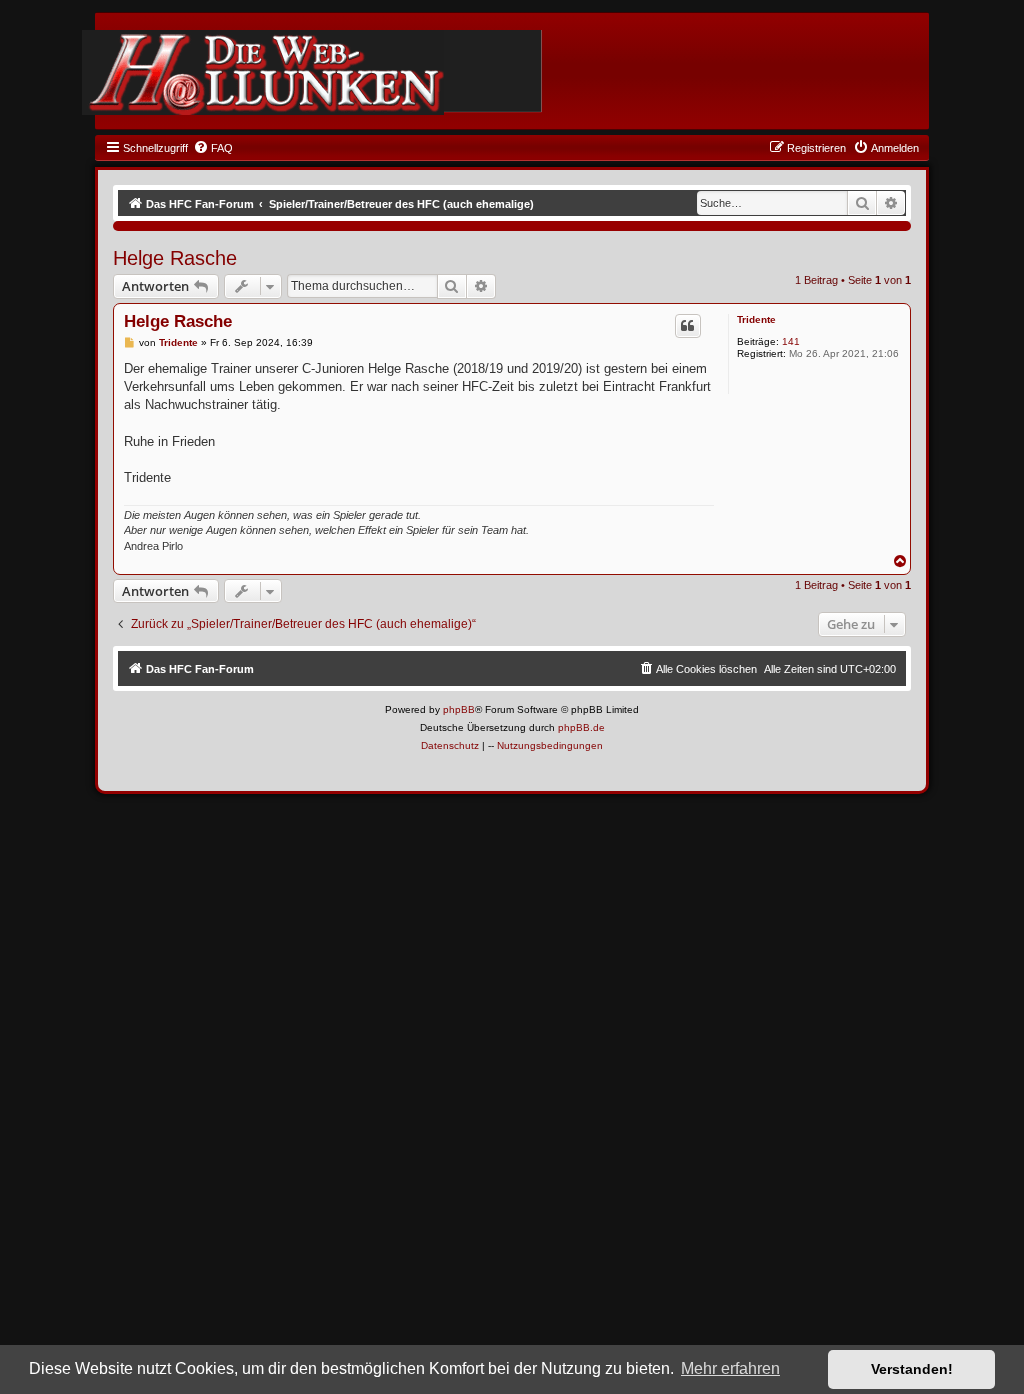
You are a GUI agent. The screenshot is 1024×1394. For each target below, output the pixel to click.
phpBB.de (581, 727)
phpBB (459, 709)
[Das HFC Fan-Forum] (263, 72)
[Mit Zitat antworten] (688, 326)
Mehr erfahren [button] (730, 1368)
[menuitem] (213, 148)
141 (791, 341)
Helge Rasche (175, 258)
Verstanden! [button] (912, 1369)
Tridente (756, 319)
